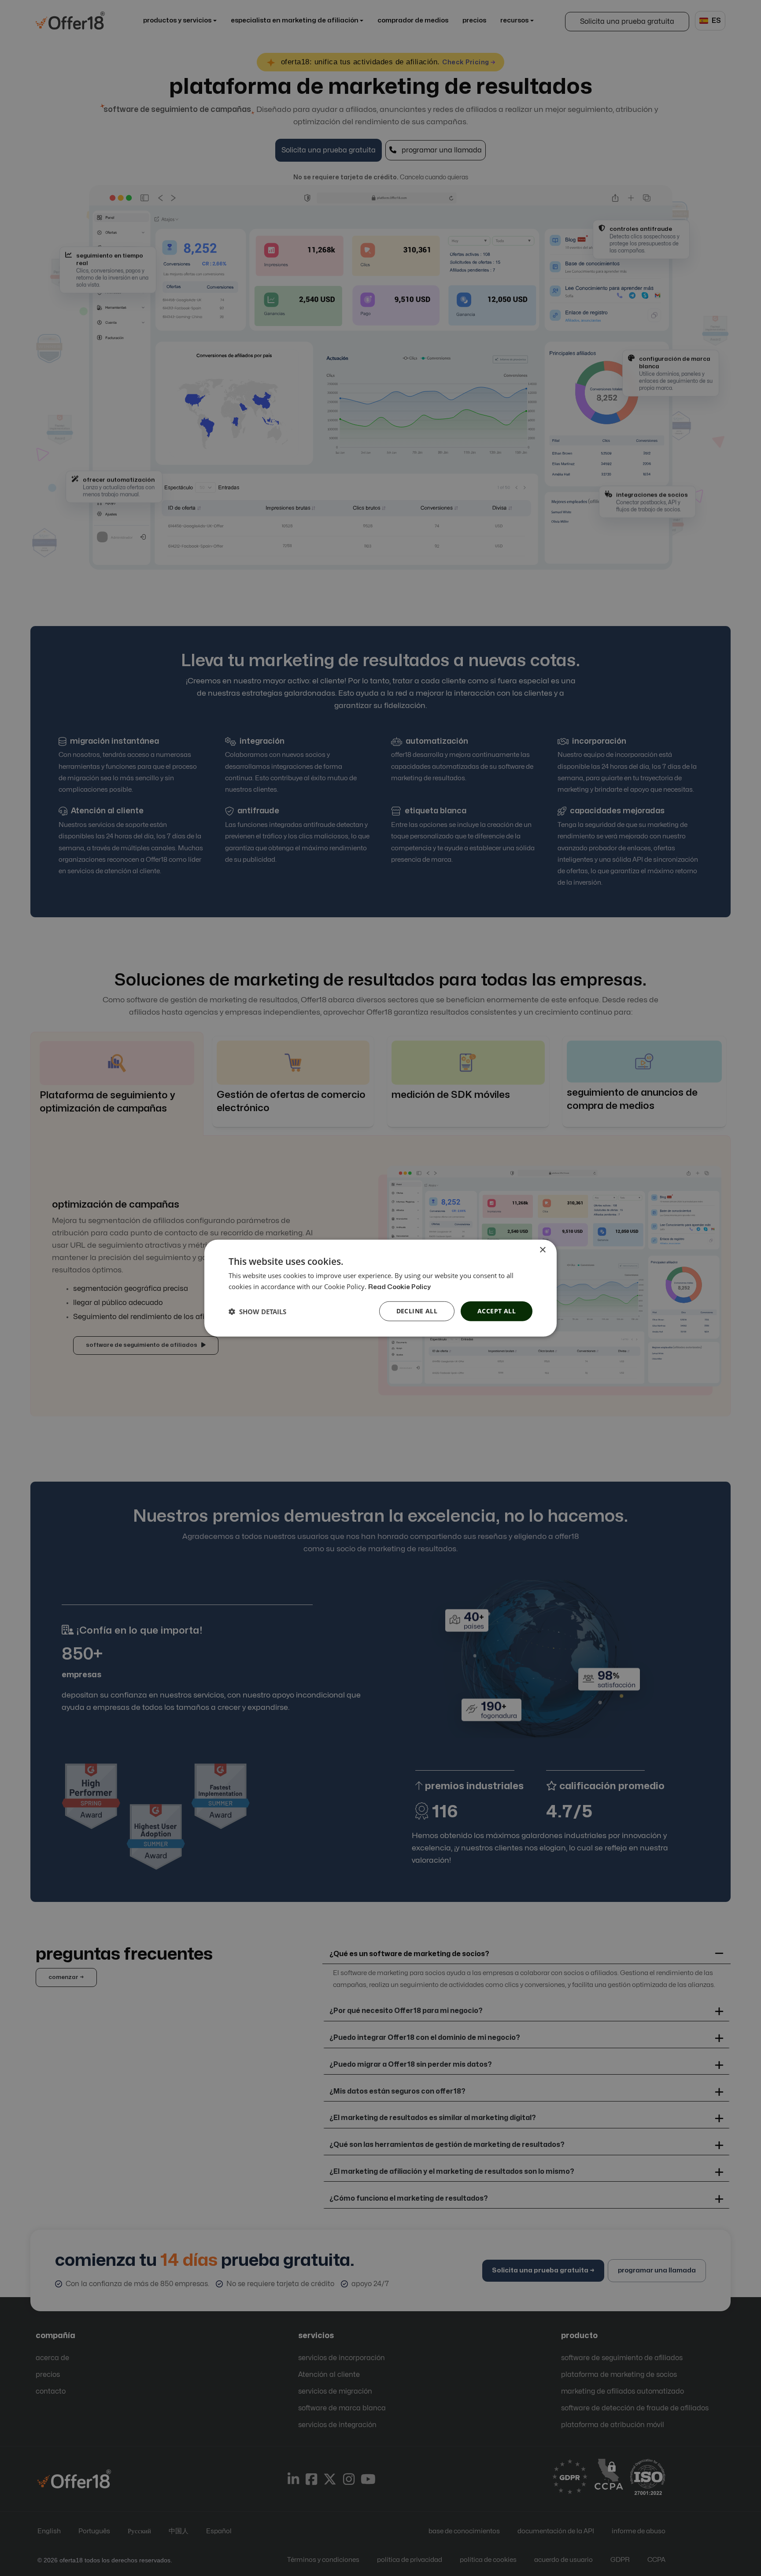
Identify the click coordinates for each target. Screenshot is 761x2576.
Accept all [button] (497, 1311)
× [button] (542, 1250)
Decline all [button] (417, 1311)
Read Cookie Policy (399, 1287)
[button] (257, 1311)
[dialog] (380, 1288)
